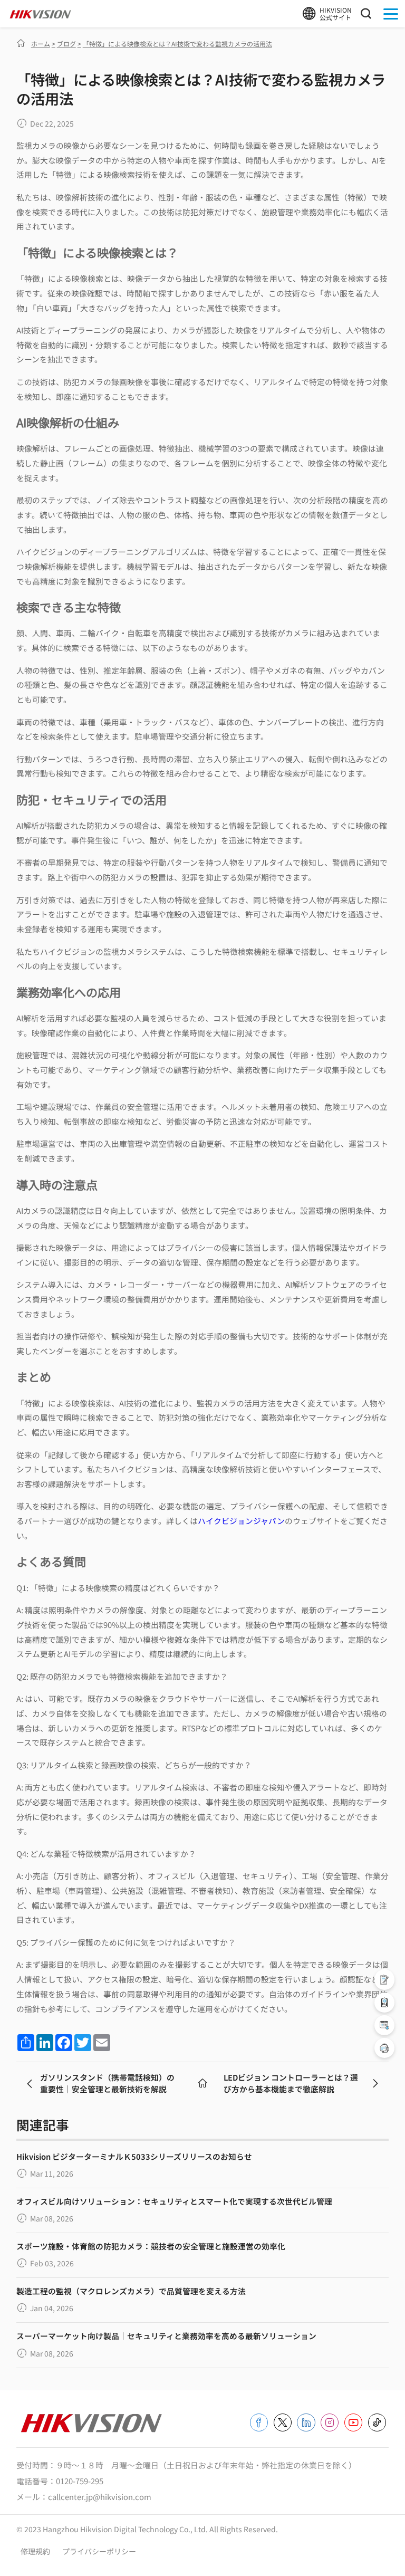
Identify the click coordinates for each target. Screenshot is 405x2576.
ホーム (41, 44)
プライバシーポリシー (99, 2551)
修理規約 (36, 2551)
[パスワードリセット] (384, 2025)
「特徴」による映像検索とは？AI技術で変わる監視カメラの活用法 (177, 44)
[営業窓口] (384, 1979)
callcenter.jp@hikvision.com (100, 2497)
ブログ (66, 44)
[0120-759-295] (384, 2048)
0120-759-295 (80, 2481)
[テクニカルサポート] (384, 2003)
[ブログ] (202, 2083)
